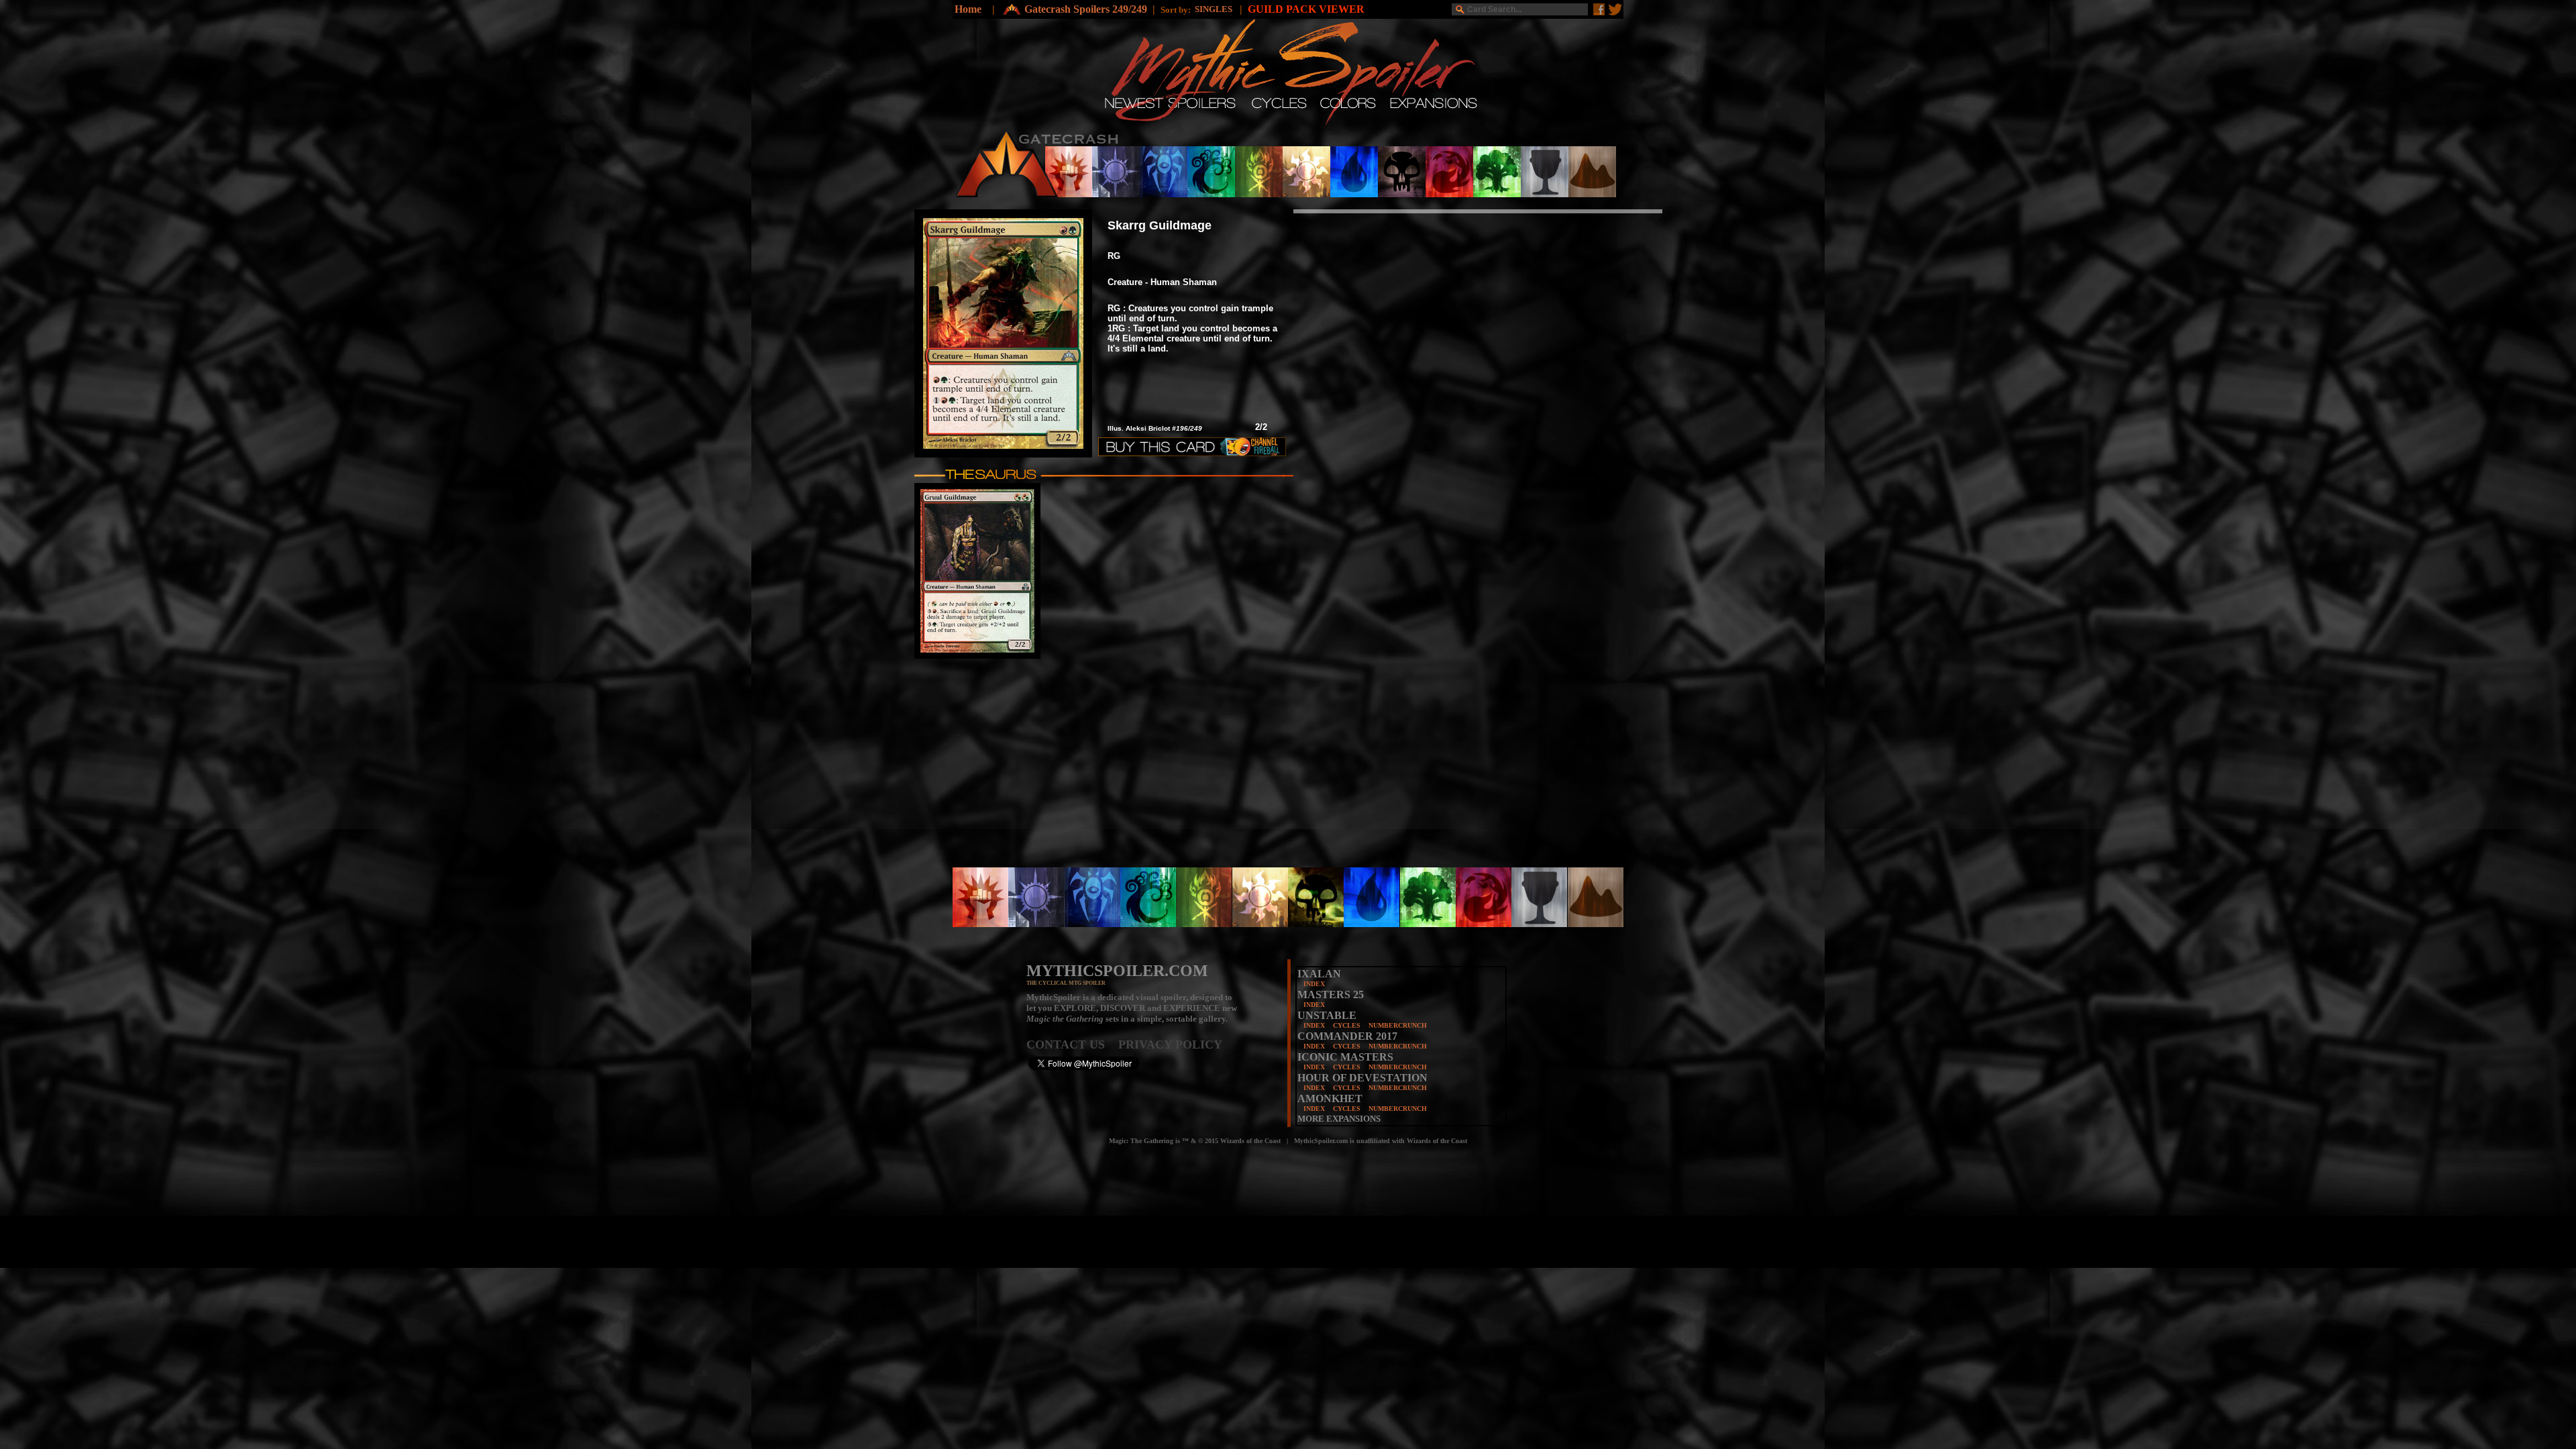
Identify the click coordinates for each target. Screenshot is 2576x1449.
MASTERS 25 (1331, 995)
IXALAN (1319, 974)
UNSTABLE (1327, 1015)
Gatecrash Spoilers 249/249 (1086, 9)
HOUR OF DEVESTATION (1362, 1078)
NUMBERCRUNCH (1398, 1025)
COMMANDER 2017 (1347, 1036)
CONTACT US (1072, 1044)
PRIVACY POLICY (1170, 1044)
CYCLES (1347, 1025)
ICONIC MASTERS (1345, 1057)
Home (968, 9)
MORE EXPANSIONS (1339, 1119)
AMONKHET (1330, 1098)
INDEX (1314, 984)
